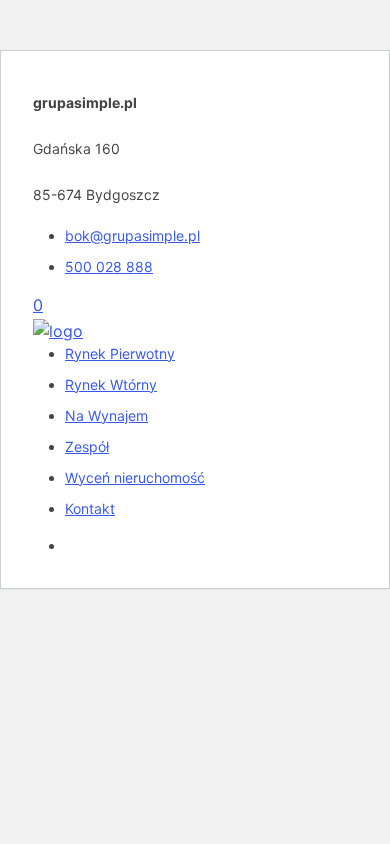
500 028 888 (109, 266)
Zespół (87, 446)
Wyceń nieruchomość (135, 477)
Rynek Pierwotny (120, 353)
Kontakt (90, 508)
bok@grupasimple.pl (132, 235)
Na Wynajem (106, 415)
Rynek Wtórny (111, 384)
